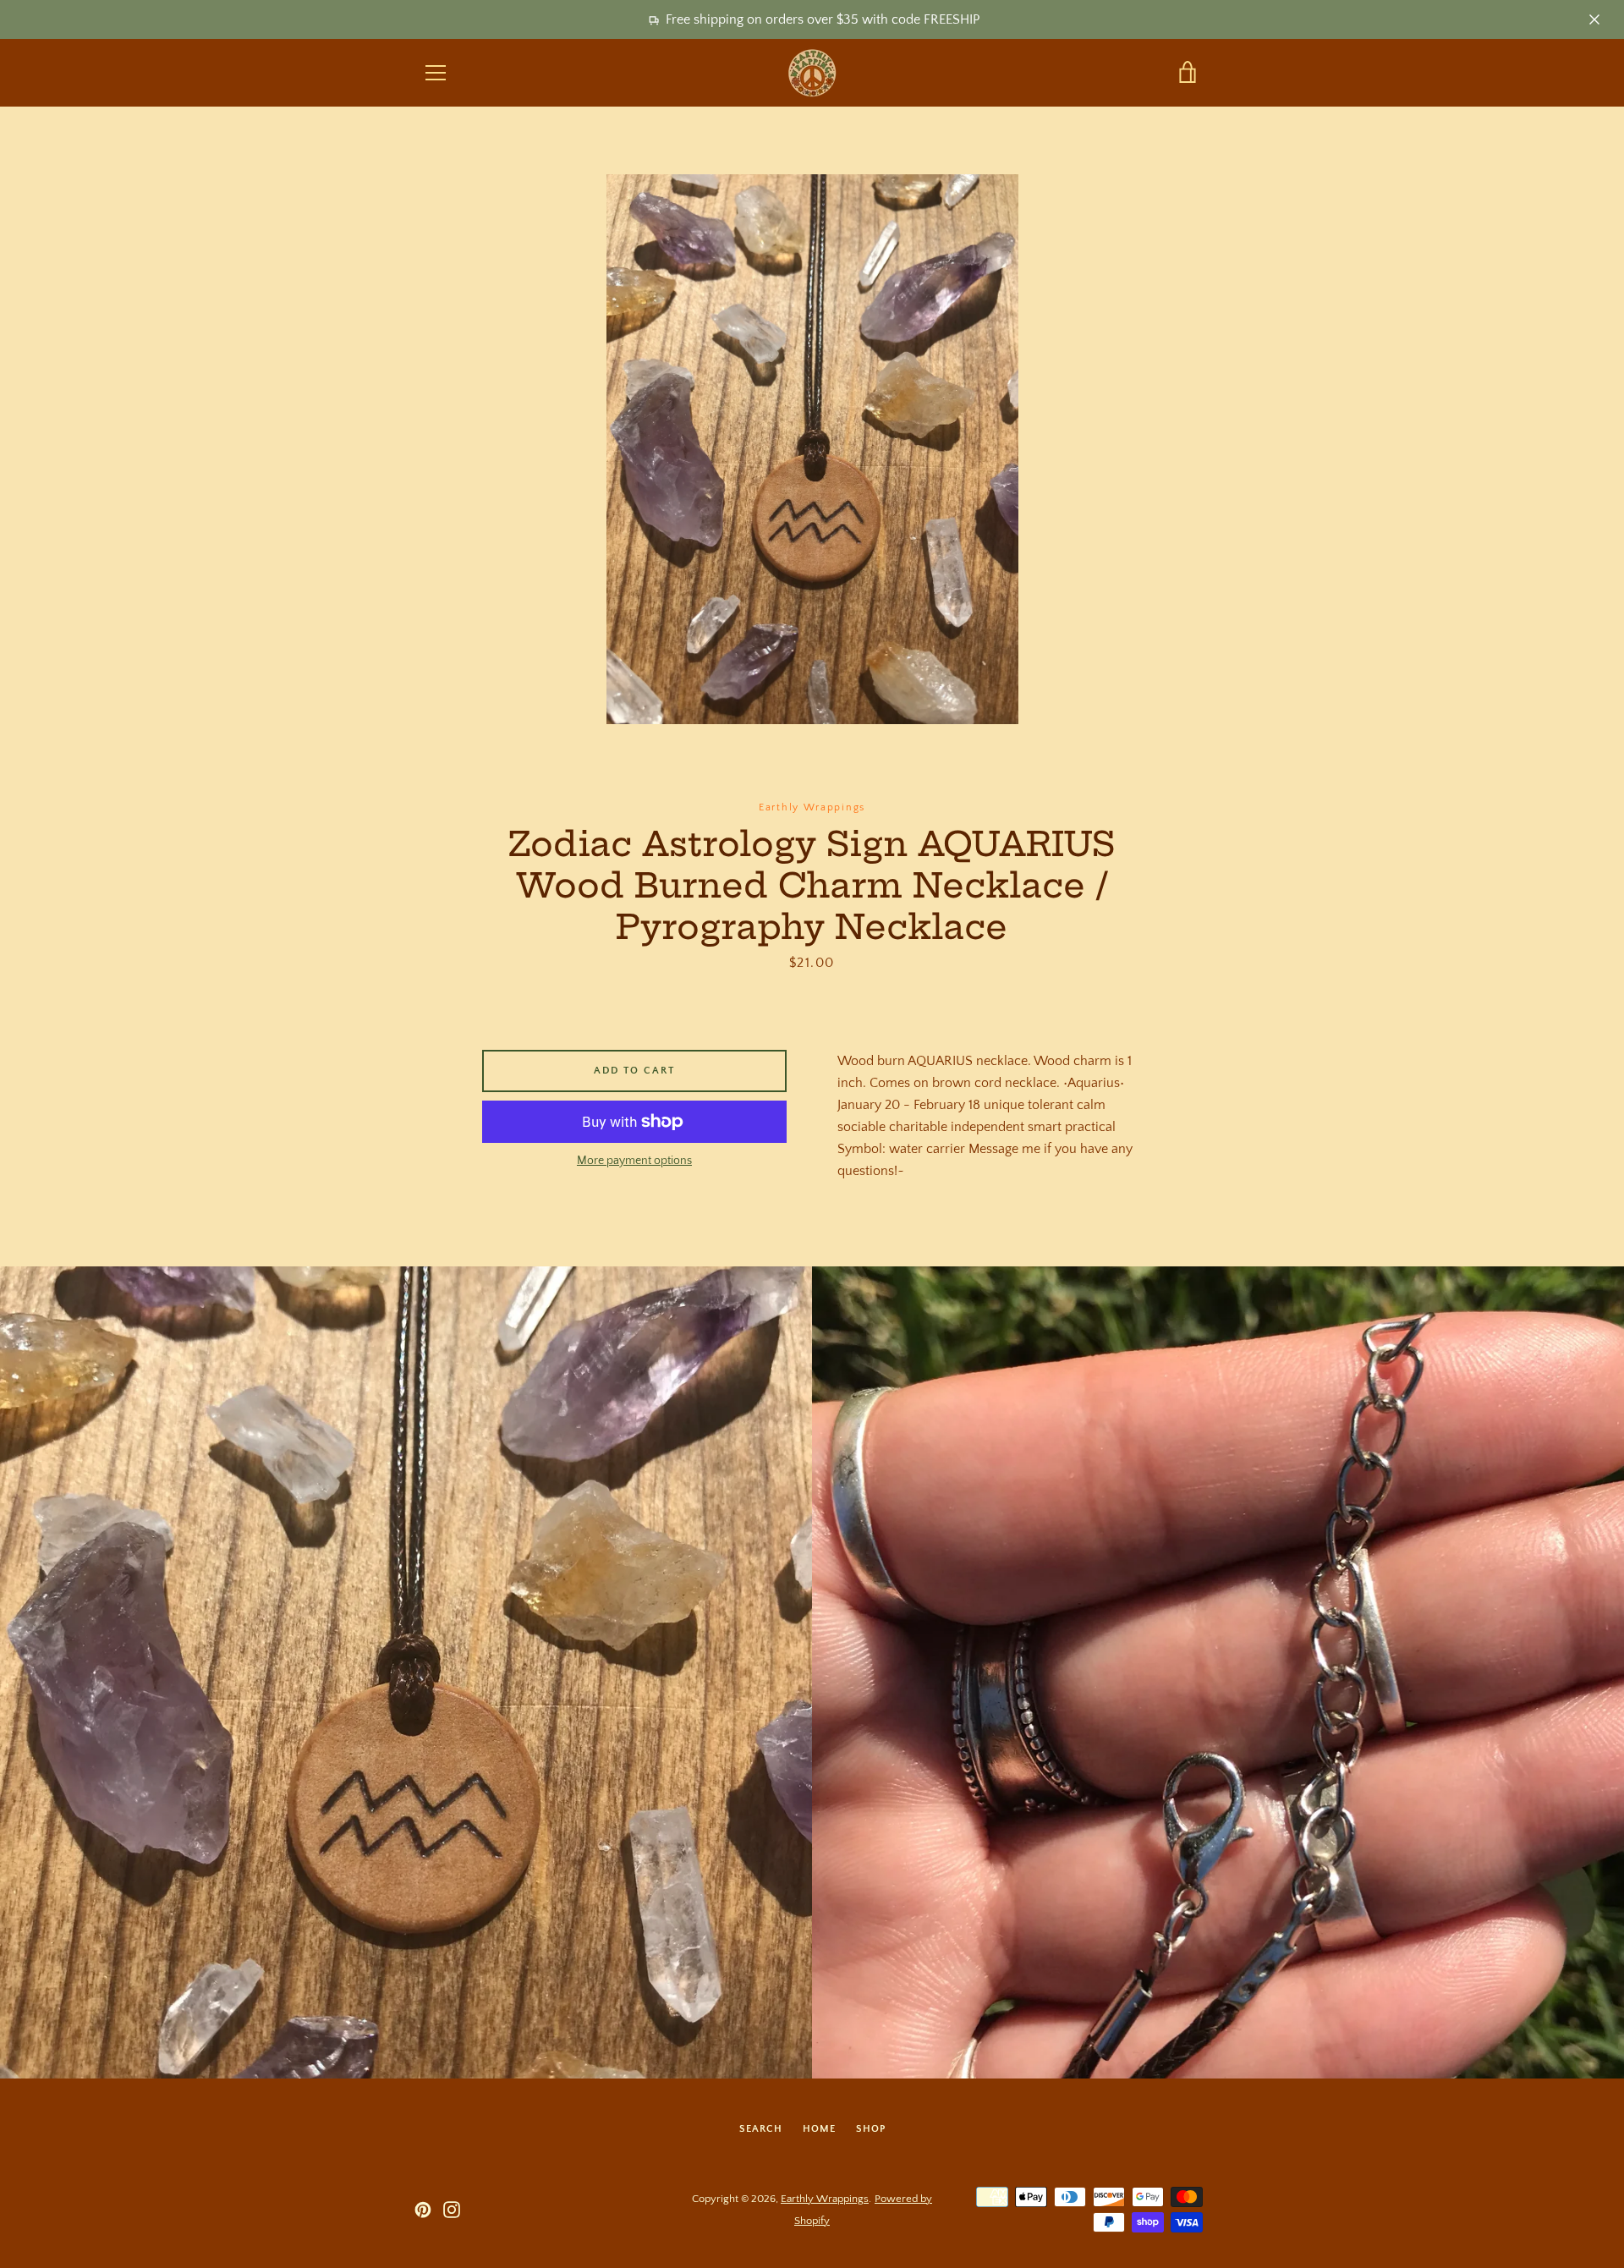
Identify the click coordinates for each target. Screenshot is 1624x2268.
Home (819, 2129)
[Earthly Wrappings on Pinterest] (423, 2209)
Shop (871, 2129)
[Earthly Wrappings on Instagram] (452, 2209)
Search (761, 2129)
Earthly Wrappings (825, 2199)
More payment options (634, 1161)
